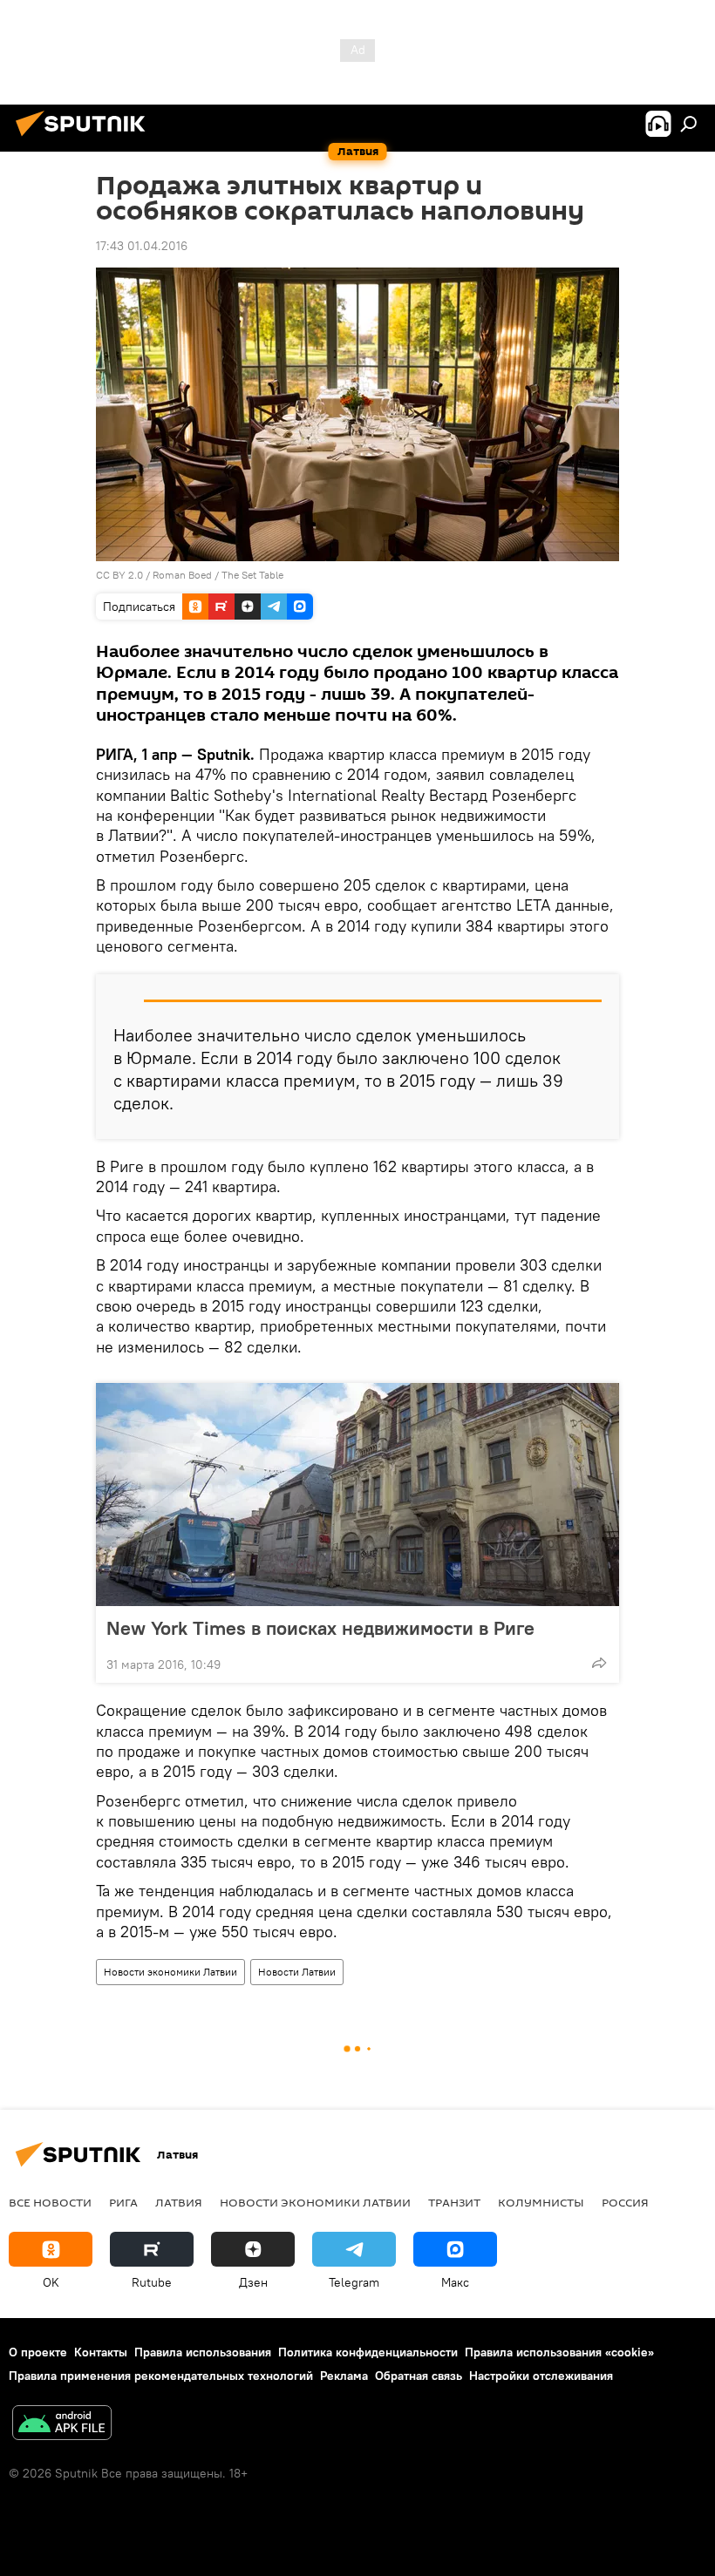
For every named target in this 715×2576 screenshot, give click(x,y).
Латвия (179, 2202)
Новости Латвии (297, 1972)
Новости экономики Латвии (170, 1972)
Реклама (344, 2376)
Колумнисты (541, 2202)
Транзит (454, 2202)
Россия (625, 2202)
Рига (123, 2202)
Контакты (101, 2352)
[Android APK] (62, 2425)
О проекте (38, 2352)
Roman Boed (182, 575)
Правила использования (203, 2352)
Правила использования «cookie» (559, 2352)
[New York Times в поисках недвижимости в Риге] (357, 1495)
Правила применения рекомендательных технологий (161, 2376)
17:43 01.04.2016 (142, 246)
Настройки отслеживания (541, 2376)
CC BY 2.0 (119, 575)
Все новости (50, 2202)
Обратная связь (419, 2376)
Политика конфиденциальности (368, 2352)
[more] (599, 1663)
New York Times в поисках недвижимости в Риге (320, 1628)
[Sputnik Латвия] (85, 139)
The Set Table (252, 575)
